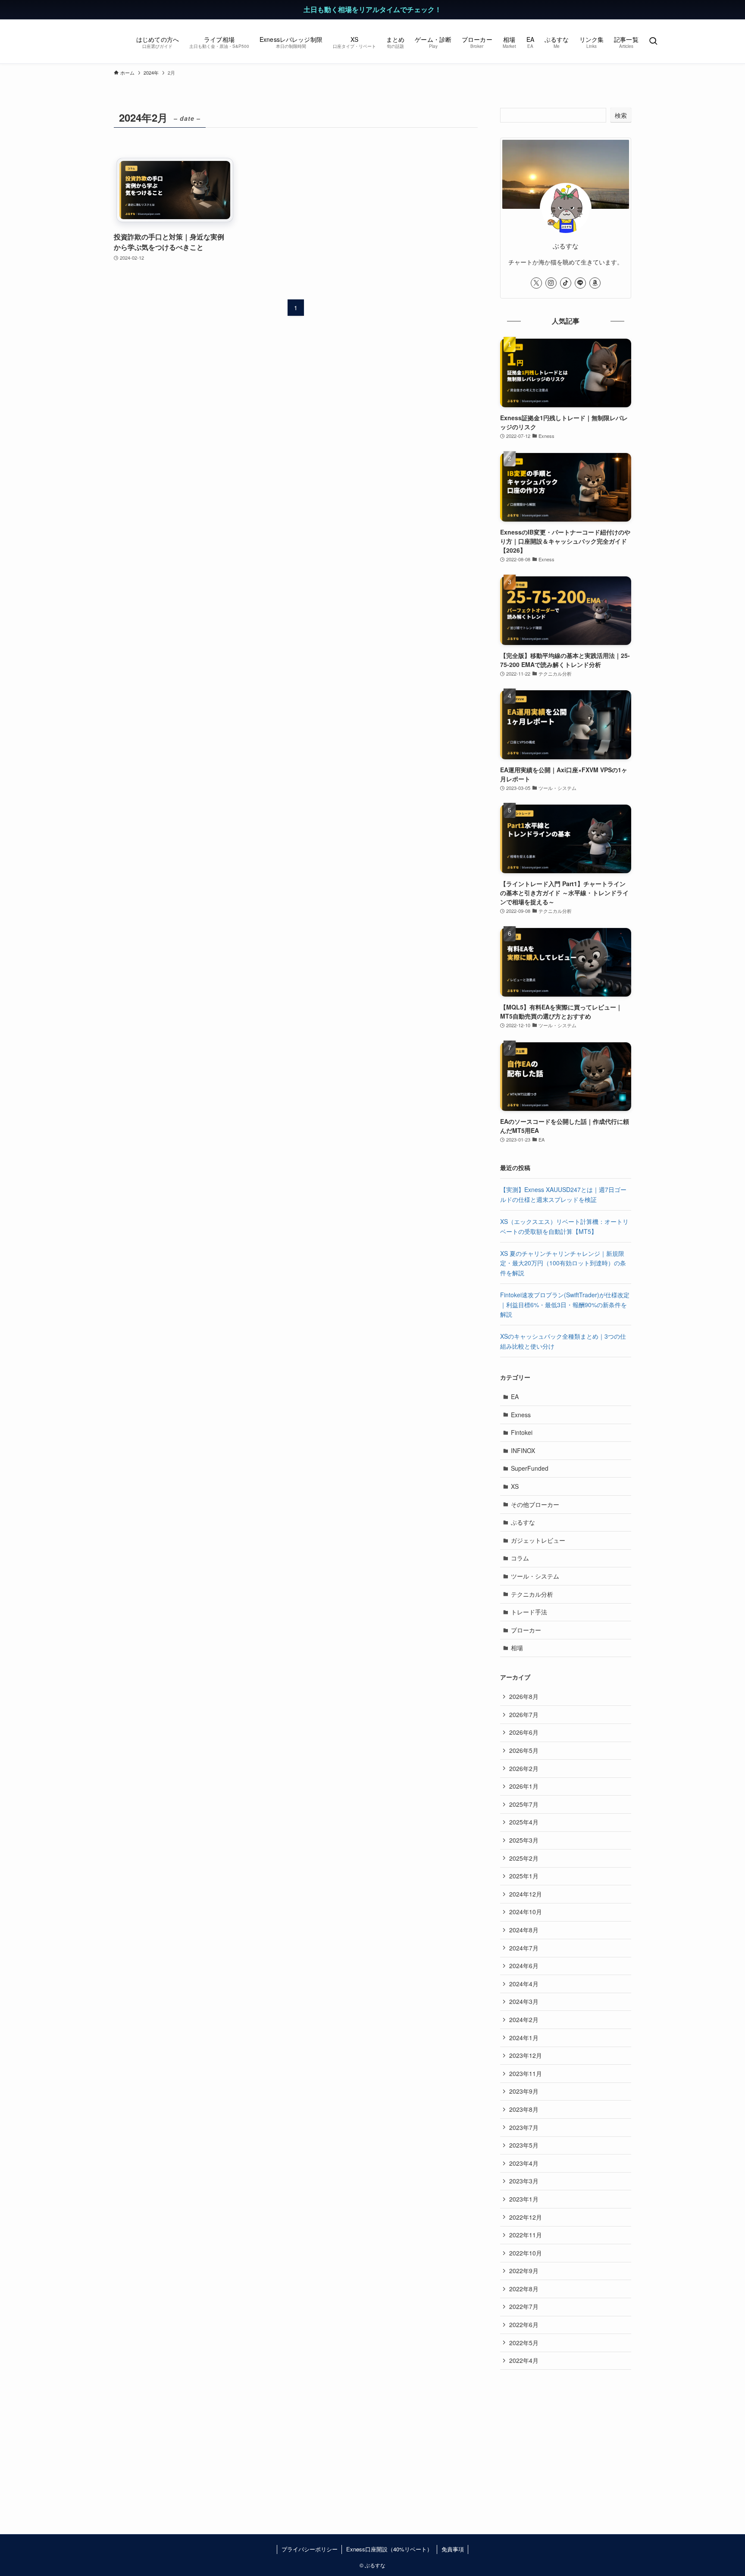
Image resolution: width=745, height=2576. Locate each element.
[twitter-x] (536, 283)
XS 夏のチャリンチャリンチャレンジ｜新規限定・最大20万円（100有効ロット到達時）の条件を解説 (563, 1263)
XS (515, 1486)
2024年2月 (524, 2019)
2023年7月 (524, 2127)
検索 (621, 115)
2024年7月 (524, 1948)
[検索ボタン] (653, 41)
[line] (580, 283)
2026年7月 (524, 1714)
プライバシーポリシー (310, 2549)
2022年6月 (524, 2324)
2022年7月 (524, 2306)
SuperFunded (530, 1468)
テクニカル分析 (532, 1594)
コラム (520, 1558)
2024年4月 (524, 1984)
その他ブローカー (535, 1504)
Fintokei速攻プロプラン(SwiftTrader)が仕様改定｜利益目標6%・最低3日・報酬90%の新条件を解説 (565, 1304)
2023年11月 (526, 2073)
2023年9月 (524, 2091)
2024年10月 (526, 1912)
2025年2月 (524, 1858)
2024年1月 (524, 2038)
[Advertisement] (566, 2439)
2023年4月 (524, 2163)
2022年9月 (524, 2271)
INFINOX (523, 1450)
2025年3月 (524, 1840)
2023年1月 (524, 2199)
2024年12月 (526, 1894)
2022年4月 (524, 2360)
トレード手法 (529, 1612)
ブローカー (526, 1630)
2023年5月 (524, 2145)
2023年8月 (524, 2109)
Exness (521, 1415)
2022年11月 (526, 2235)
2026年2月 (524, 1768)
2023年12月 (526, 2055)
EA (515, 1397)
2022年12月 (526, 2217)
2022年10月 (526, 2253)
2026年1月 (524, 1786)
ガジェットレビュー (538, 1540)
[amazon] (595, 283)
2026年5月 (524, 1750)
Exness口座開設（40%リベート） (389, 2549)
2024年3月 (524, 2001)
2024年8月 (524, 1930)
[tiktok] (566, 283)
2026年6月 (524, 1732)
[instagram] (551, 283)
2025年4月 (524, 1822)
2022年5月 (524, 2343)
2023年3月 (524, 2181)
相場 (517, 1648)
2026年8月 (524, 1696)
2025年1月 (524, 1876)
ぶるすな (523, 1522)
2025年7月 (524, 1804)
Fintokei (522, 1432)
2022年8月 (524, 2289)
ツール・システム (535, 1576)
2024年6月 (524, 1966)
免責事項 (453, 2549)
